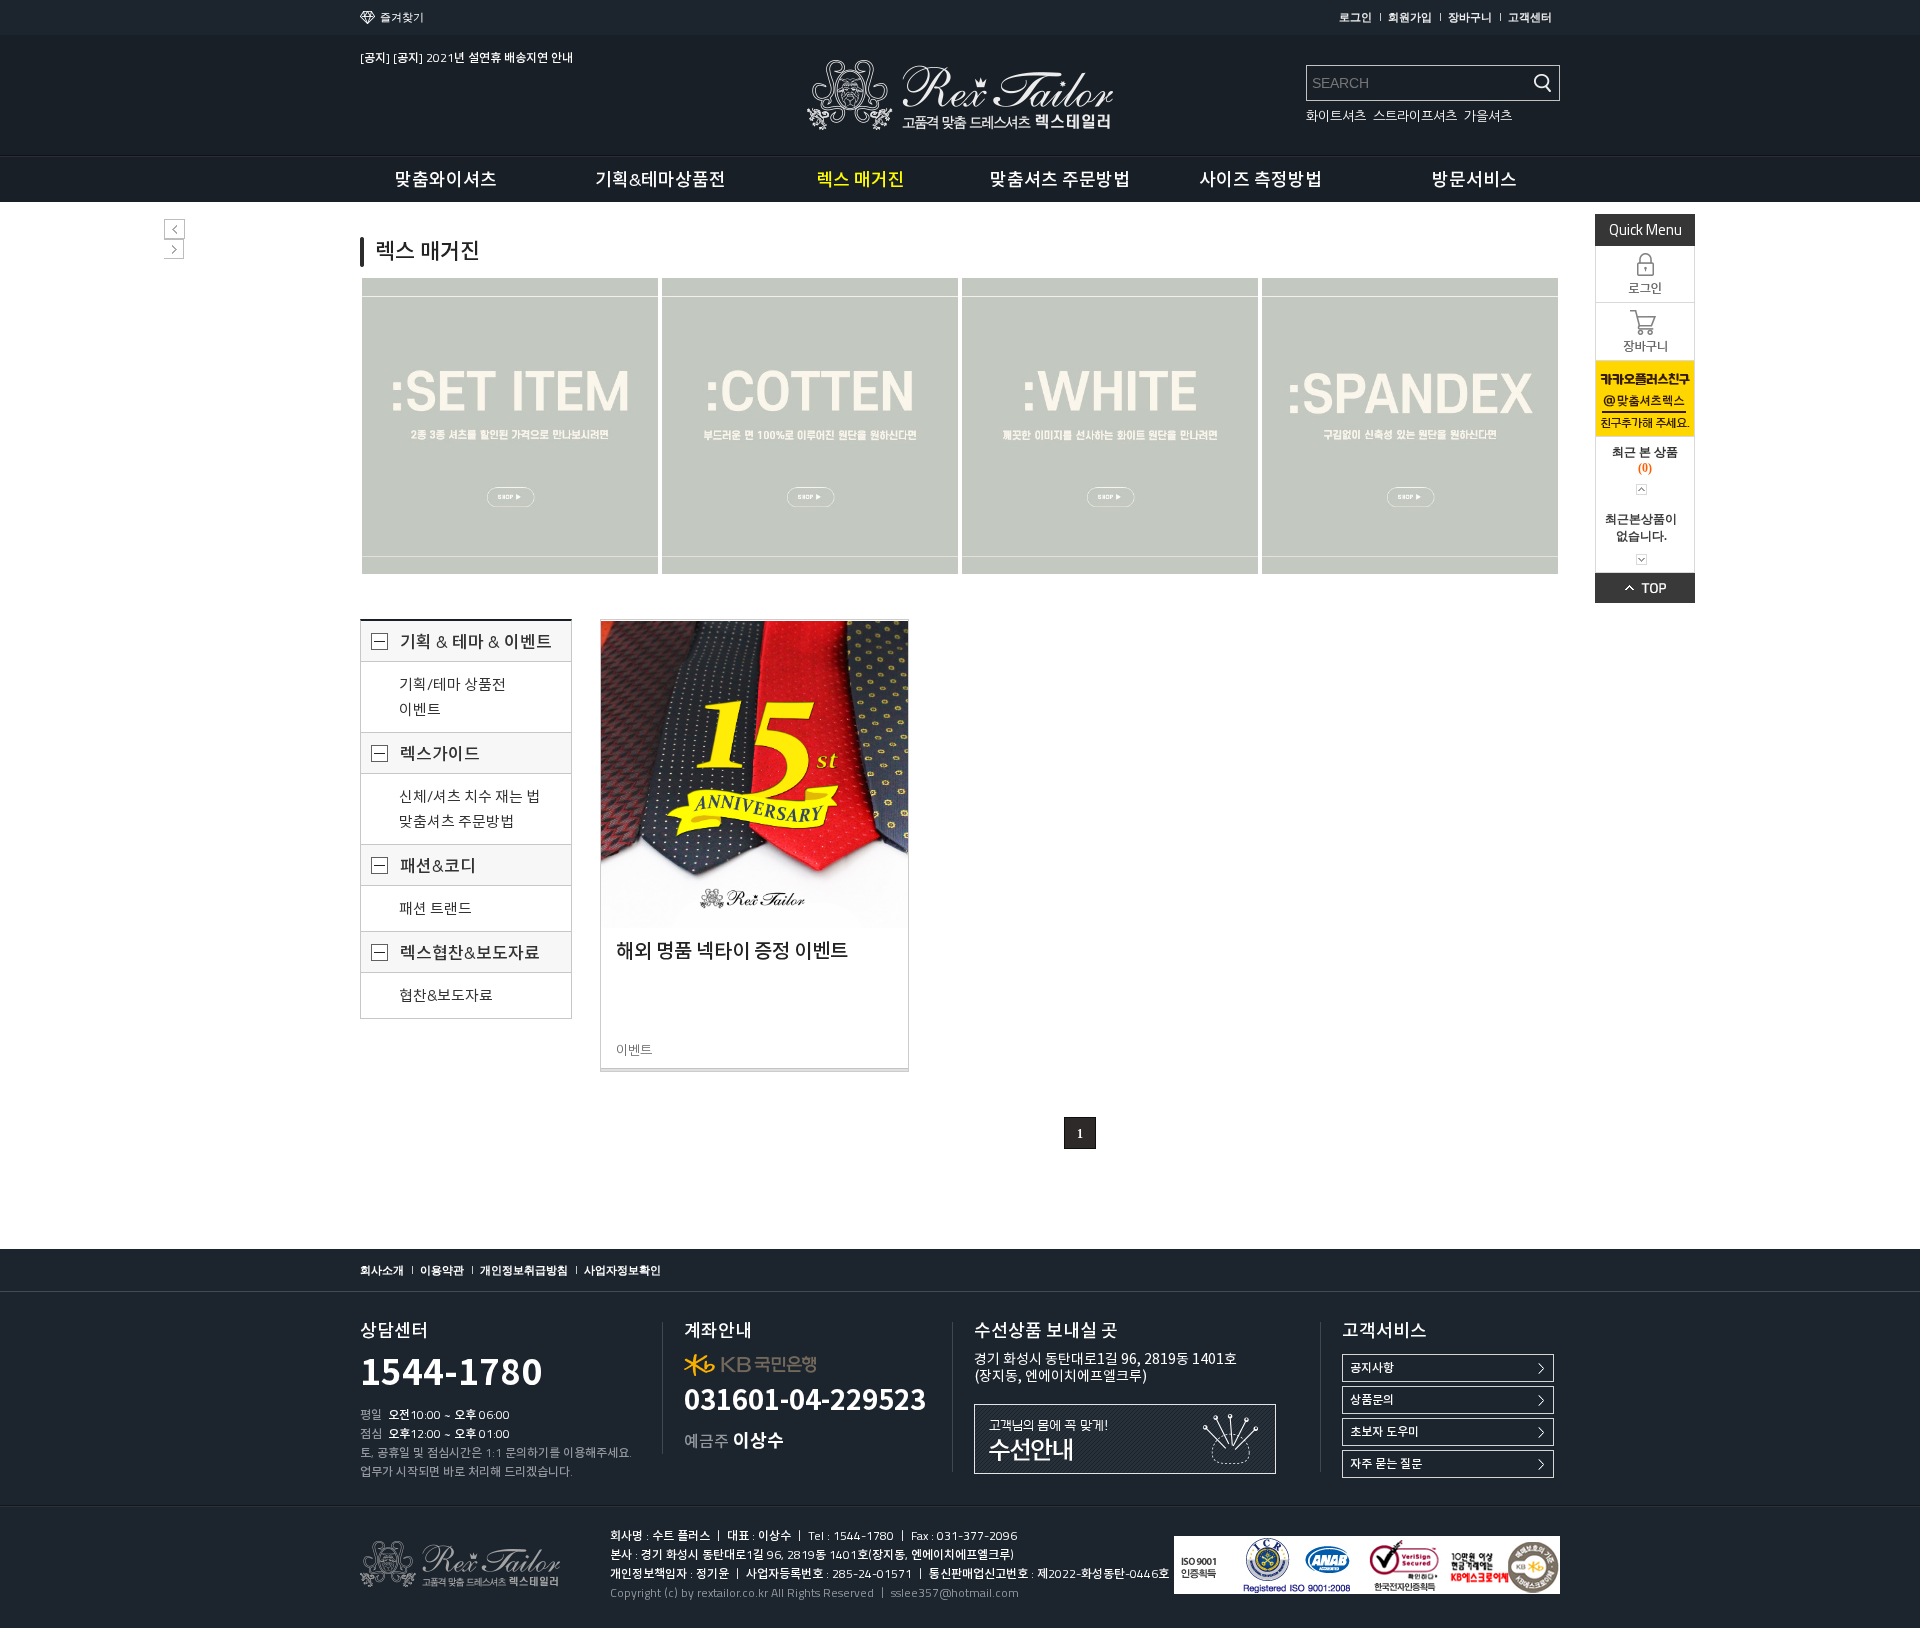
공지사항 (1372, 1367)
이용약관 (442, 1270)
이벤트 (420, 709)
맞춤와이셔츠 (446, 179)
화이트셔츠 (1336, 116)
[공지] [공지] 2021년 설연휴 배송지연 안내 (466, 57)
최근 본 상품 (1645, 452)
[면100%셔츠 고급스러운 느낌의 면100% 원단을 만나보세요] (810, 426)
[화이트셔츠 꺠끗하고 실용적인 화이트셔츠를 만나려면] (1110, 426)
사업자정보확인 (622, 1270)
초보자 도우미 (1384, 1431)
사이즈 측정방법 (1260, 179)
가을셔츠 (1488, 116)
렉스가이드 (440, 754)
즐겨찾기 (402, 17)
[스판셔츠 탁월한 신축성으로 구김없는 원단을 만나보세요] (1410, 426)
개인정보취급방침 (524, 1270)
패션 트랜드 (435, 908)
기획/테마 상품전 (452, 684)
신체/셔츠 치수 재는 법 (469, 796)
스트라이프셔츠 (1415, 116)
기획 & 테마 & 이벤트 (476, 642)
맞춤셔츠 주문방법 (1060, 179)
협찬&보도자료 (446, 995)
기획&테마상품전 (660, 179)
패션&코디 (438, 866)
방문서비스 (1474, 179)
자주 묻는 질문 (1386, 1463)
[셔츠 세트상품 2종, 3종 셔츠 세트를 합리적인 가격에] (510, 426)
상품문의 (1372, 1399)
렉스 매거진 (860, 179)
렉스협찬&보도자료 (470, 953)
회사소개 (382, 1270)
